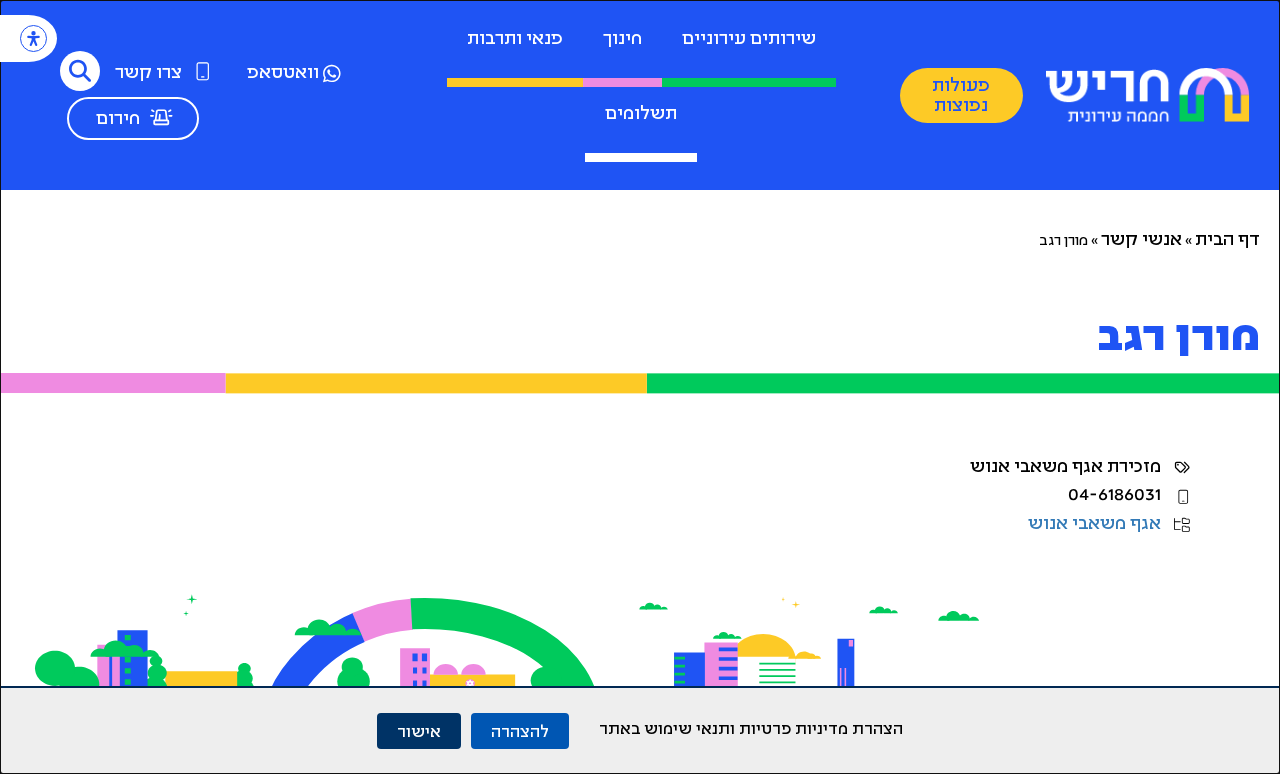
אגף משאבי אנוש (1094, 525)
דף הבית (1227, 241)
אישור (419, 730)
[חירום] (161, 117)
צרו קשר (148, 74)
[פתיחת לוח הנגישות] (33, 38)
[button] (80, 71)
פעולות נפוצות (961, 97)
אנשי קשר (1141, 241)
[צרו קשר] (203, 71)
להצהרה (520, 730)
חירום (118, 120)
